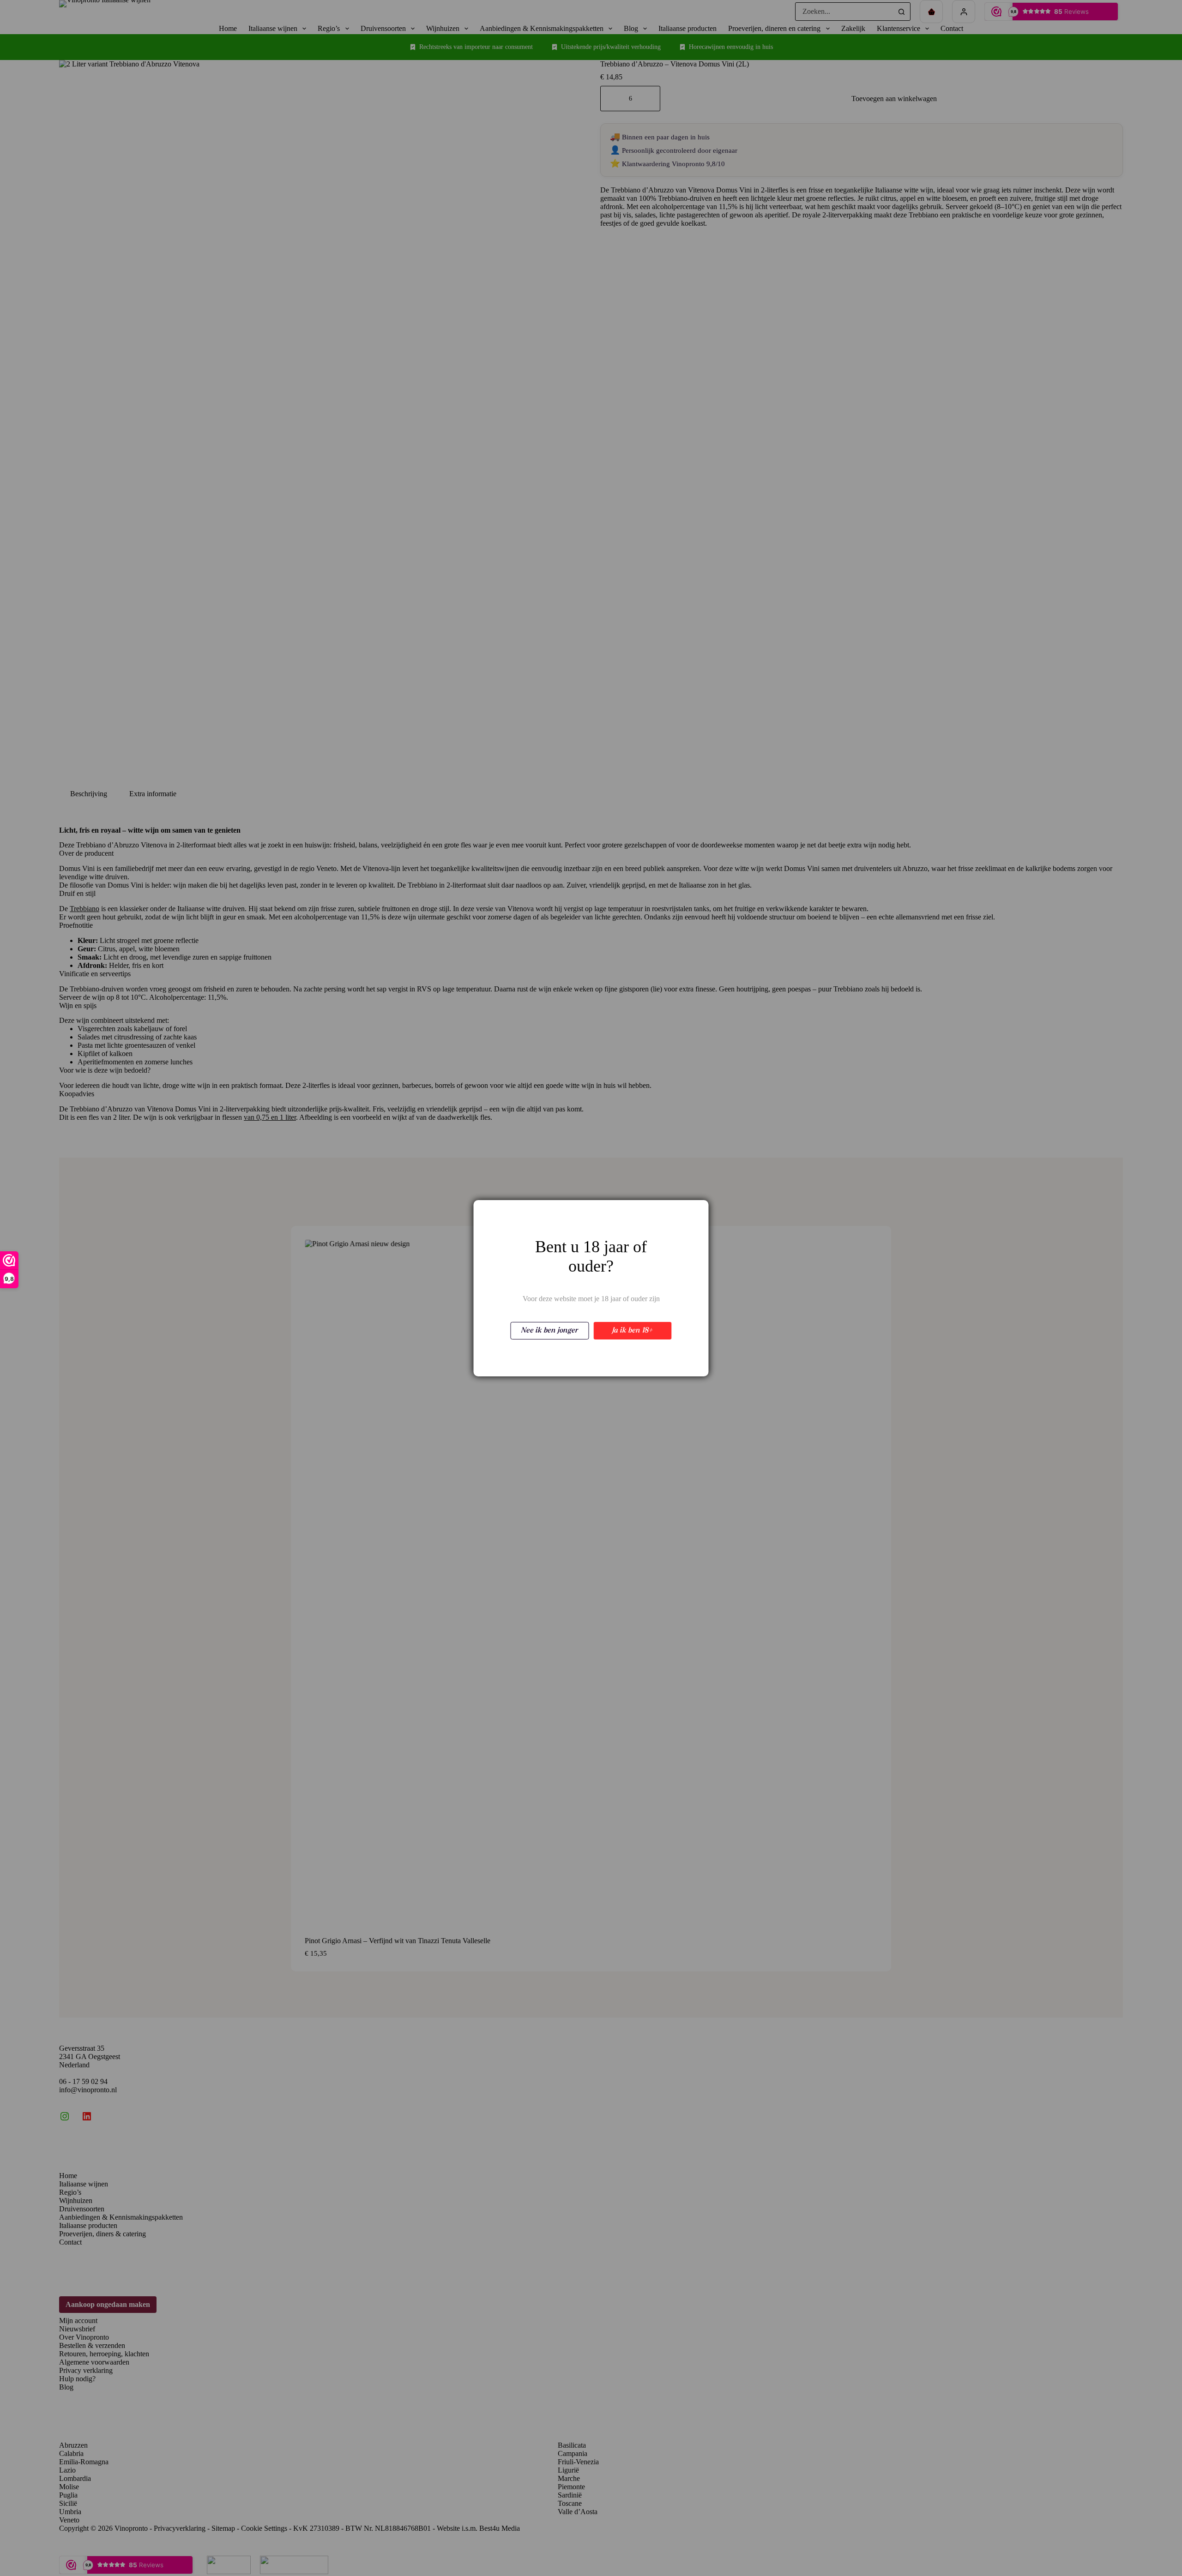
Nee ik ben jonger (550, 1331)
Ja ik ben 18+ (633, 1331)
